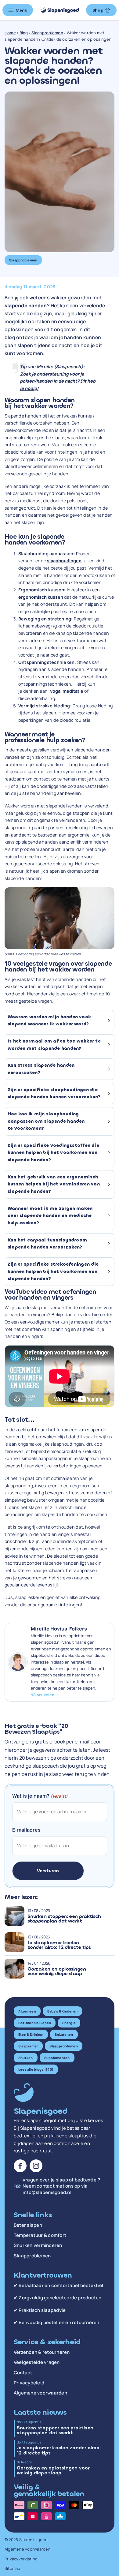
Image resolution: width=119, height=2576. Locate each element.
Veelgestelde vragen (37, 2362)
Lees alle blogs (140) (36, 2069)
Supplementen (57, 2058)
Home (10, 33)
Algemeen (27, 2011)
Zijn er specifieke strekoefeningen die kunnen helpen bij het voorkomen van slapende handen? (53, 1271)
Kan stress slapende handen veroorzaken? (41, 1069)
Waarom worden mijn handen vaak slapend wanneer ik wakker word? (49, 1021)
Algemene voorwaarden (40, 2393)
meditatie (73, 691)
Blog (24, 33)
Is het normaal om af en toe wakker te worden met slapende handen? (54, 1045)
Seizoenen (64, 2034)
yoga (55, 691)
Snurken (26, 2058)
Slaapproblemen (47, 33)
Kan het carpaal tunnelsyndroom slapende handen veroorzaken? (47, 1244)
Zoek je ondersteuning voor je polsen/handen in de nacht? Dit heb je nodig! (58, 381)
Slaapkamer (28, 2046)
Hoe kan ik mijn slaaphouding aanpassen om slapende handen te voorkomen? (46, 1121)
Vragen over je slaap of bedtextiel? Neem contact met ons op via (61, 2186)
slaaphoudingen (64, 561)
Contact (23, 2373)
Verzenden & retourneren (42, 2352)
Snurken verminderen (38, 2245)
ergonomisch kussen (41, 597)
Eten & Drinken (31, 2034)
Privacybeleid (29, 2383)
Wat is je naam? (40, 1796)
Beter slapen (28, 2225)
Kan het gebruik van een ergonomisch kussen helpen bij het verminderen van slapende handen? (54, 1184)
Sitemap (13, 2568)
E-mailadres (27, 1830)
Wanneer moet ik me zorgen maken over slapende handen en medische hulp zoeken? (50, 1216)
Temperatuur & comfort (40, 2235)
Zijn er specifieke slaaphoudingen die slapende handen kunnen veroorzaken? (54, 1093)
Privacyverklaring (21, 2559)
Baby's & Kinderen (62, 2011)
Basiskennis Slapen (35, 2023)
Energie (69, 2023)
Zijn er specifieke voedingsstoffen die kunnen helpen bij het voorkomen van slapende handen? (53, 1153)
